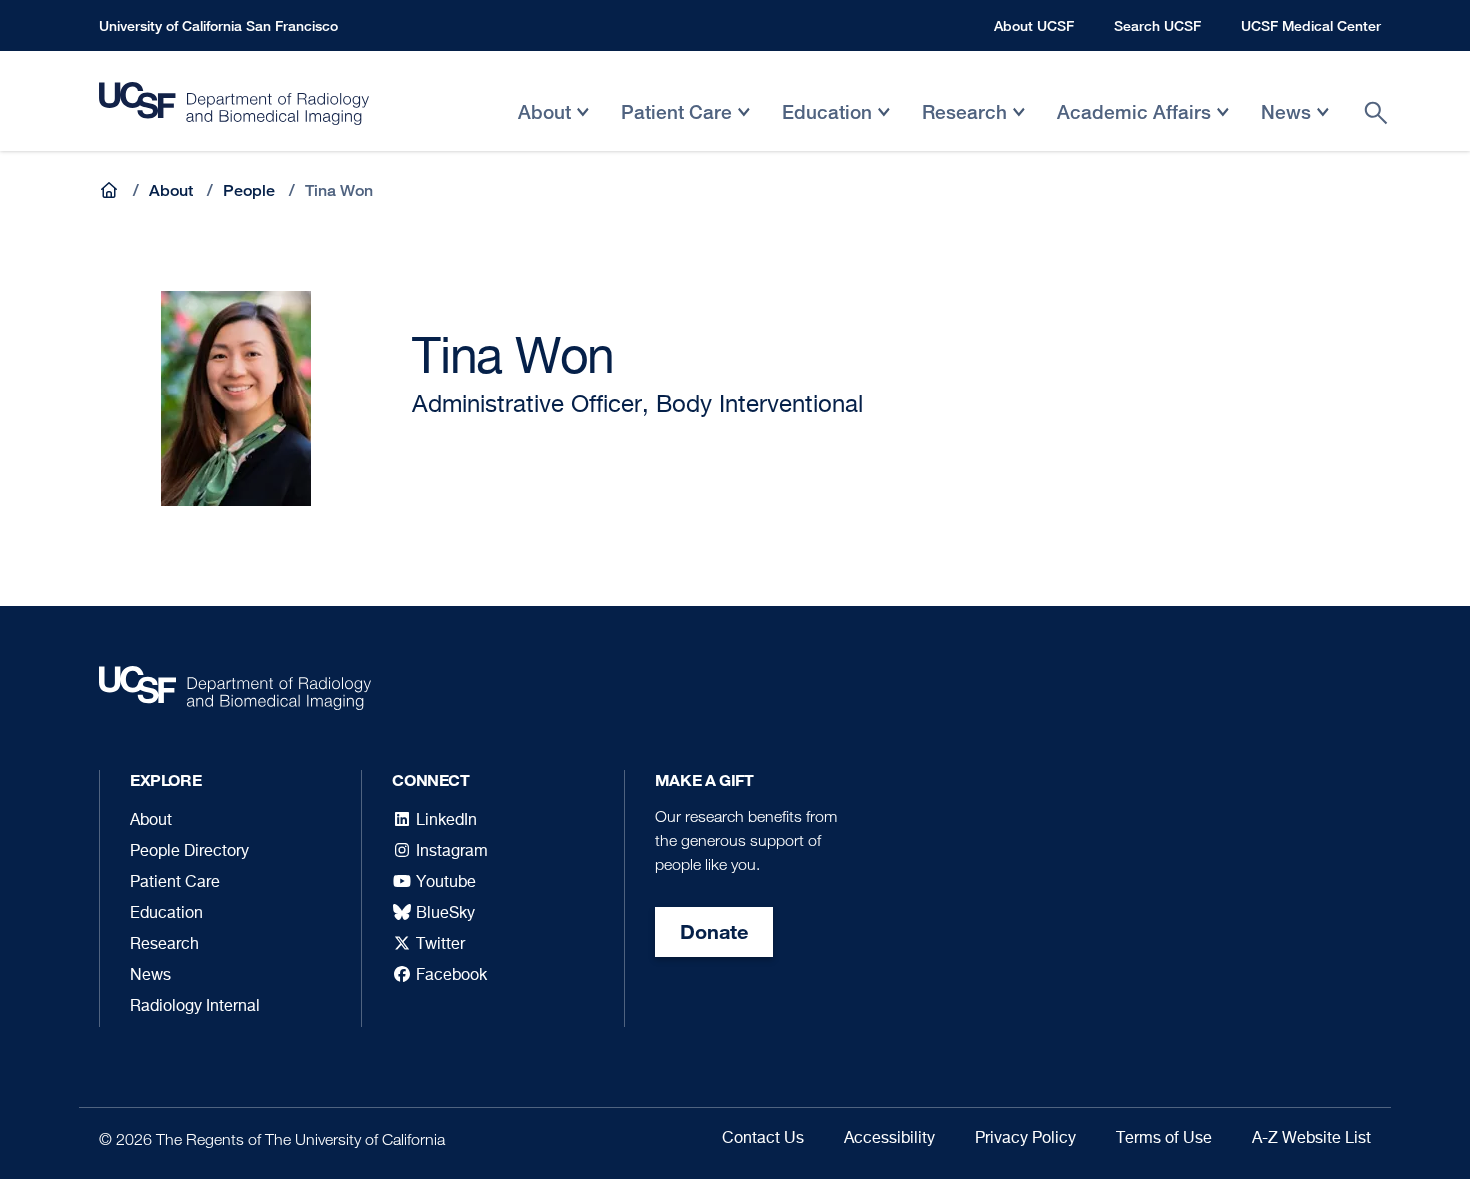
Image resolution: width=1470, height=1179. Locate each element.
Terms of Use (1164, 1139)
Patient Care (175, 883)
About (171, 190)
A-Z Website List (1311, 1139)
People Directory (189, 852)
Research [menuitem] (964, 126)
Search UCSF (1157, 25)
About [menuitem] (544, 126)
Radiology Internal (195, 1007)
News (150, 976)
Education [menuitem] (827, 126)
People (249, 190)
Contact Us (763, 1139)
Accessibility (889, 1139)
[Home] (234, 108)
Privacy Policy (1025, 1139)
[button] (111, 190)
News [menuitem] (1286, 126)
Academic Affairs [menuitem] (1134, 126)
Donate (714, 931)
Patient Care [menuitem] (676, 126)
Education (166, 914)
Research (164, 945)
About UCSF (1034, 25)
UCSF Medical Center (1311, 25)
